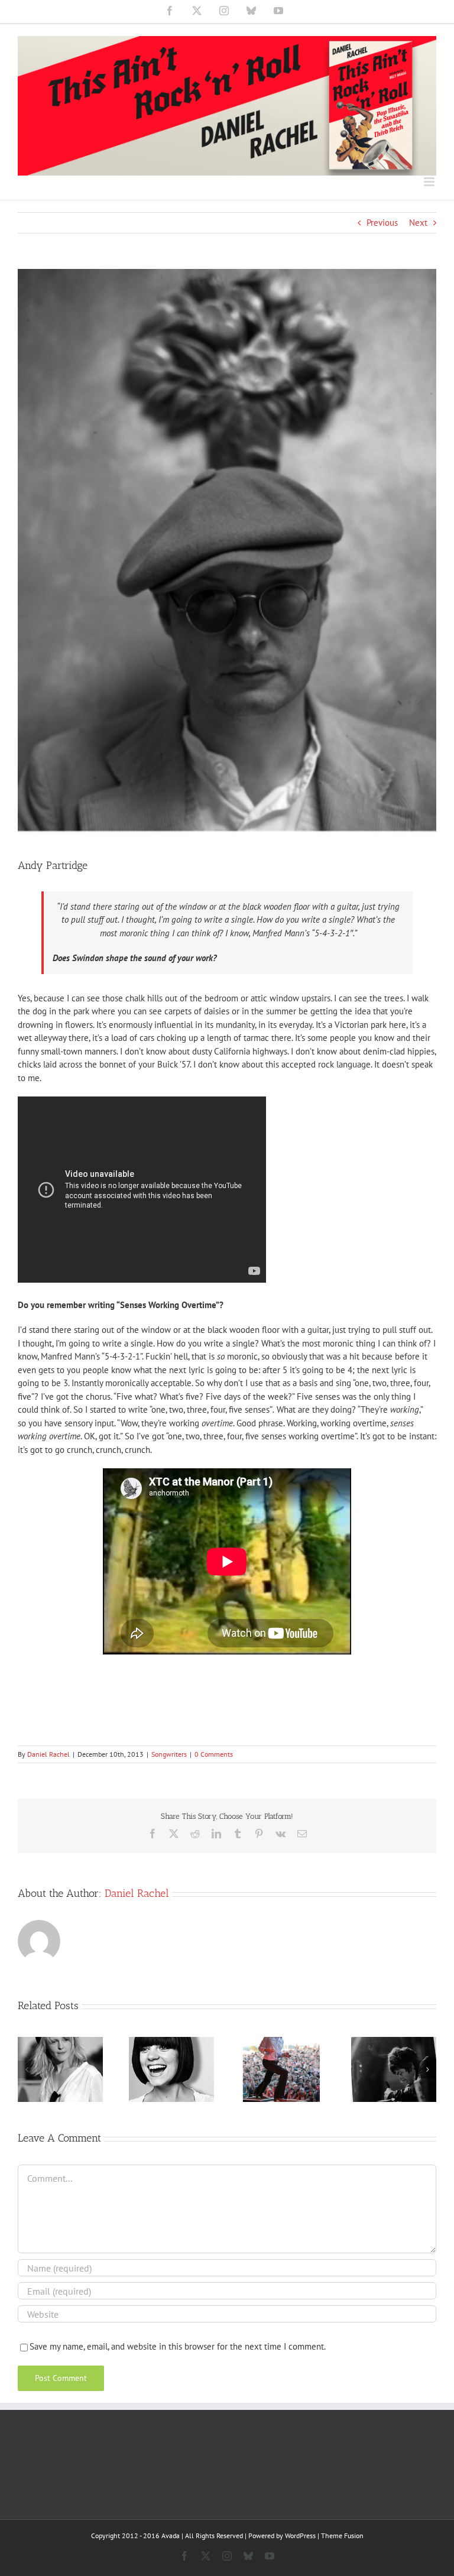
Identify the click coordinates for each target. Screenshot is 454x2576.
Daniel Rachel (48, 1754)
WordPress (300, 2536)
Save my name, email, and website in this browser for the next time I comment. (178, 2346)
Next (418, 223)
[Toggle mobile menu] (430, 182)
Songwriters (169, 1754)
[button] (27, 2069)
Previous (382, 223)
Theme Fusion (342, 2536)
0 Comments (214, 1754)
